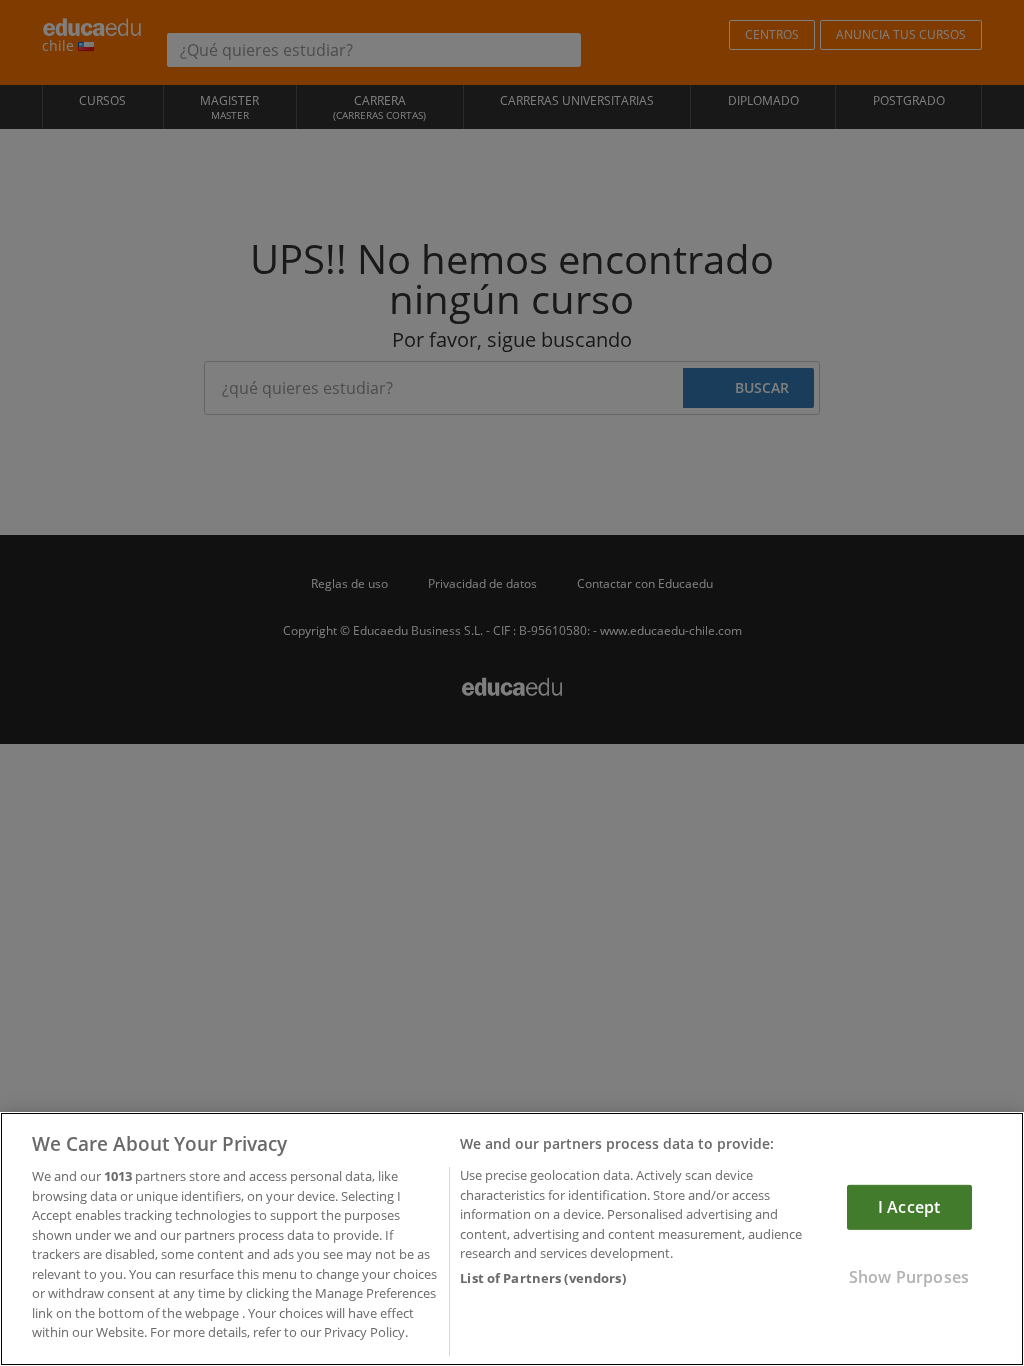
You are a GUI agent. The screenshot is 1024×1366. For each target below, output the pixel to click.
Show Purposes (909, 1277)
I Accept (909, 1207)
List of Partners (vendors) (542, 1278)
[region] (512, 1239)
